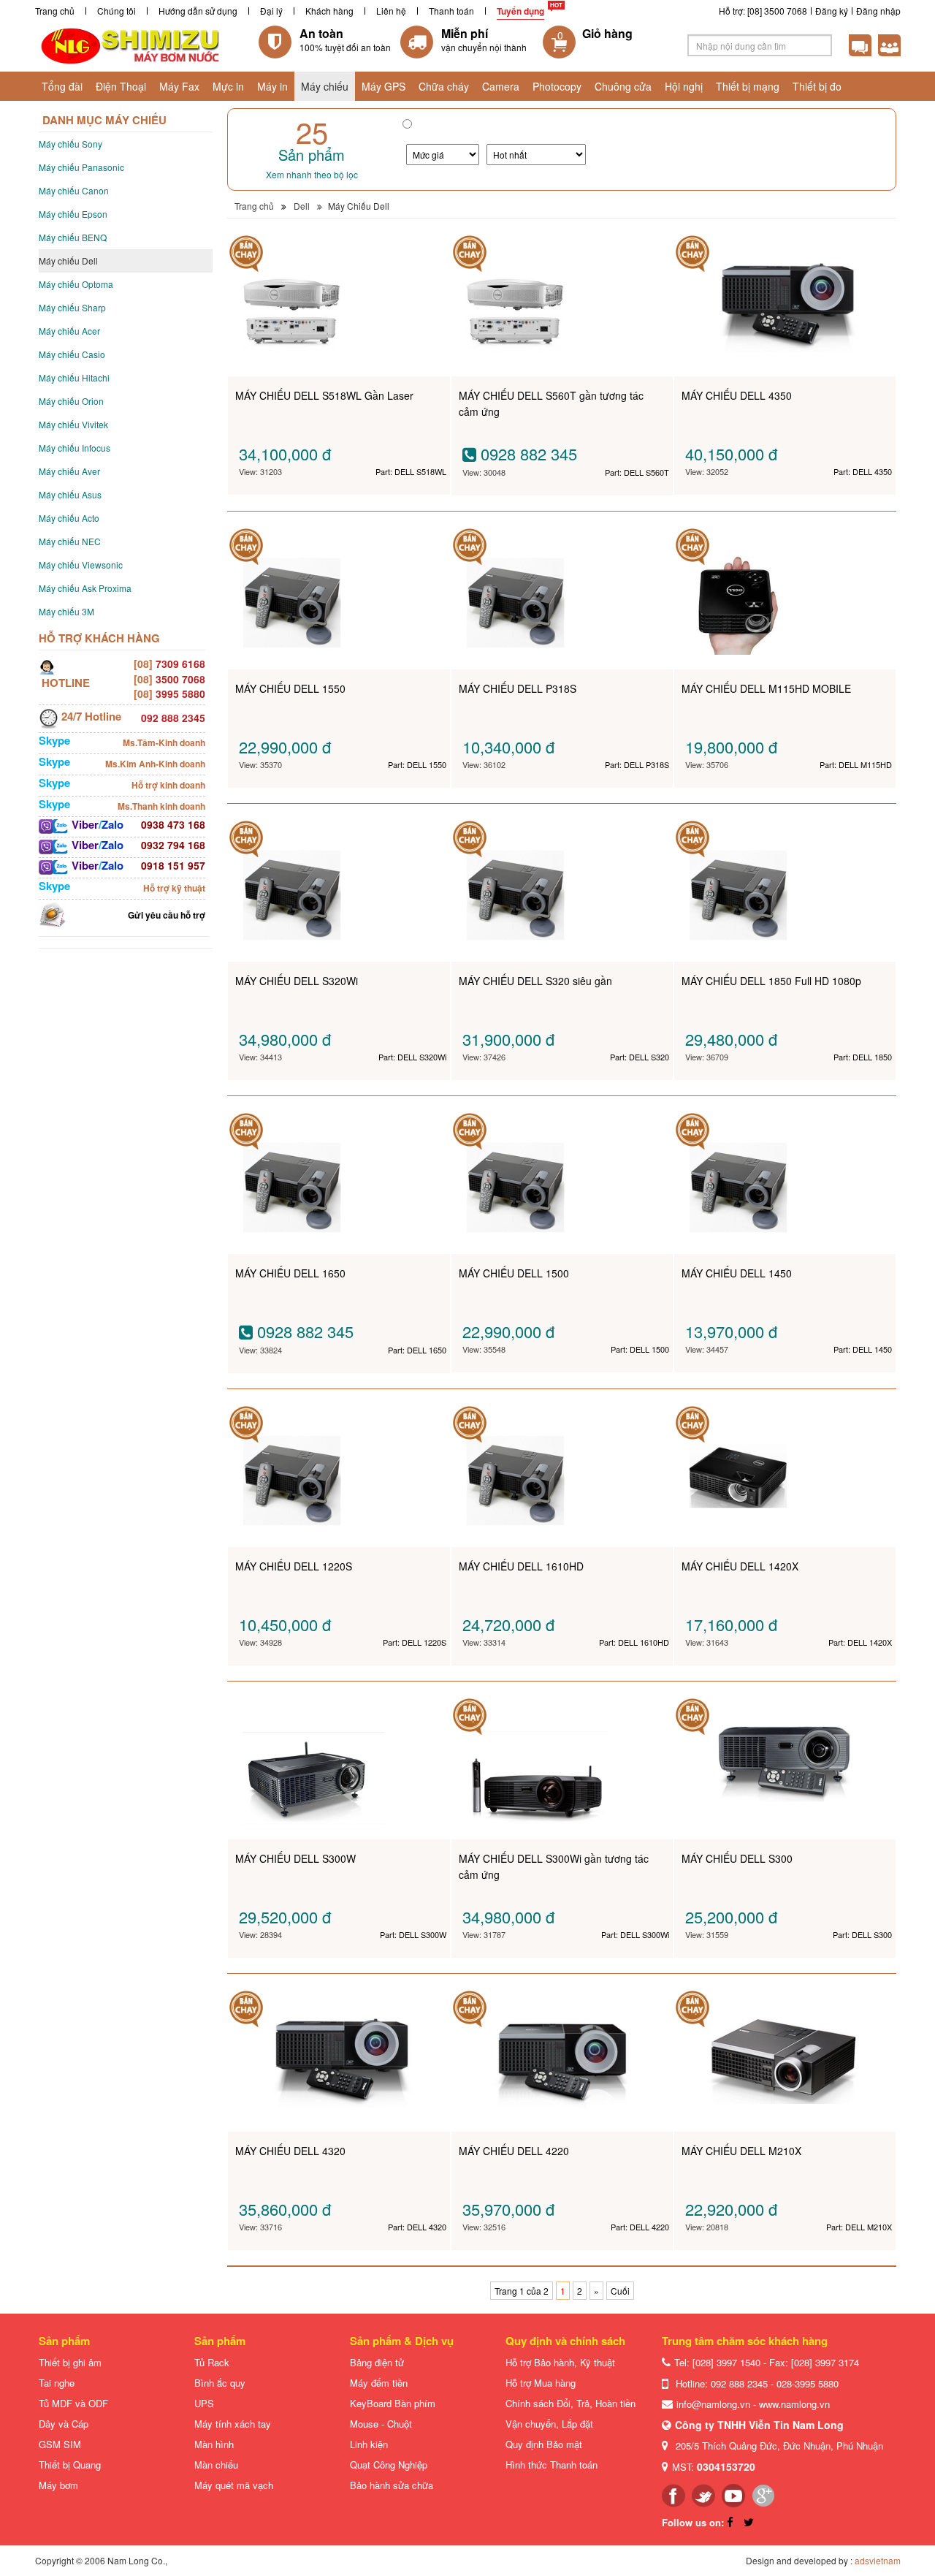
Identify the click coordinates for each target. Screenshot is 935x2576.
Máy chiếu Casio (72, 354)
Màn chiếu (216, 2465)
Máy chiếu (325, 86)
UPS (204, 2403)
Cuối (620, 2291)
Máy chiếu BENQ (73, 237)
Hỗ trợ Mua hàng (541, 2383)
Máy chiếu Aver (69, 471)
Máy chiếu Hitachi (74, 377)
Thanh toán (451, 11)
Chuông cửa (623, 86)
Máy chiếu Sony (70, 144)
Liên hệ (391, 11)
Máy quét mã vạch (234, 2485)
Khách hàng (329, 11)
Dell (302, 206)
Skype (54, 740)
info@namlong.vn (713, 2404)
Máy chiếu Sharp (72, 307)
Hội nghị (684, 86)
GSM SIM (60, 2444)
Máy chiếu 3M (66, 611)
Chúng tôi (117, 11)
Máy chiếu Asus (70, 494)
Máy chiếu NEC (70, 541)
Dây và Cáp (64, 2424)
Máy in (272, 86)
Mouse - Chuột (381, 2424)
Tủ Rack (212, 2362)
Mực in (228, 86)
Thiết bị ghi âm (70, 2362)
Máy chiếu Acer (69, 331)
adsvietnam (878, 2560)
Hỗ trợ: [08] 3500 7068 (763, 11)
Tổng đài (62, 86)
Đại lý (271, 11)
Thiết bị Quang (70, 2465)
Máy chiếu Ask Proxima (85, 588)
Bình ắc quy (220, 2383)
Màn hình (214, 2444)
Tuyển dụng (520, 11)
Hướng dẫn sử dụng (198, 11)
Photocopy (557, 86)
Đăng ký (832, 11)
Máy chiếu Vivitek (73, 424)
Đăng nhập (878, 11)
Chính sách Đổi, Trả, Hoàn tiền (570, 2403)
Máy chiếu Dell (68, 261)
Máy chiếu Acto (69, 518)
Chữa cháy (444, 86)
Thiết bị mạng (748, 86)
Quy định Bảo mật (544, 2444)
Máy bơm (58, 2485)
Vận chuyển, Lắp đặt (549, 2424)
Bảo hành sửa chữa (392, 2485)
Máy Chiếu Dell (359, 206)
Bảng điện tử (377, 2362)
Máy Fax (179, 86)
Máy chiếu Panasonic (81, 167)
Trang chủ (55, 11)
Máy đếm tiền (379, 2383)
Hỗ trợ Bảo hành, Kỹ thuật (560, 2362)
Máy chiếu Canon (74, 190)
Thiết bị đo (817, 86)
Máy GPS (383, 86)
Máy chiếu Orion (71, 401)
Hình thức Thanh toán (552, 2465)
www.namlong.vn (794, 2404)
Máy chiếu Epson (73, 214)
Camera (501, 86)
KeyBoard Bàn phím (393, 2403)
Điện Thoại (121, 86)
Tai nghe (57, 2383)
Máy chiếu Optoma (76, 284)
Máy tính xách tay (233, 2424)
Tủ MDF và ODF (73, 2403)
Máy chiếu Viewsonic (81, 565)
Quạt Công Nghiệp (389, 2465)
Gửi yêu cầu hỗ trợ (167, 915)
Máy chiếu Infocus (75, 448)
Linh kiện (369, 2444)
